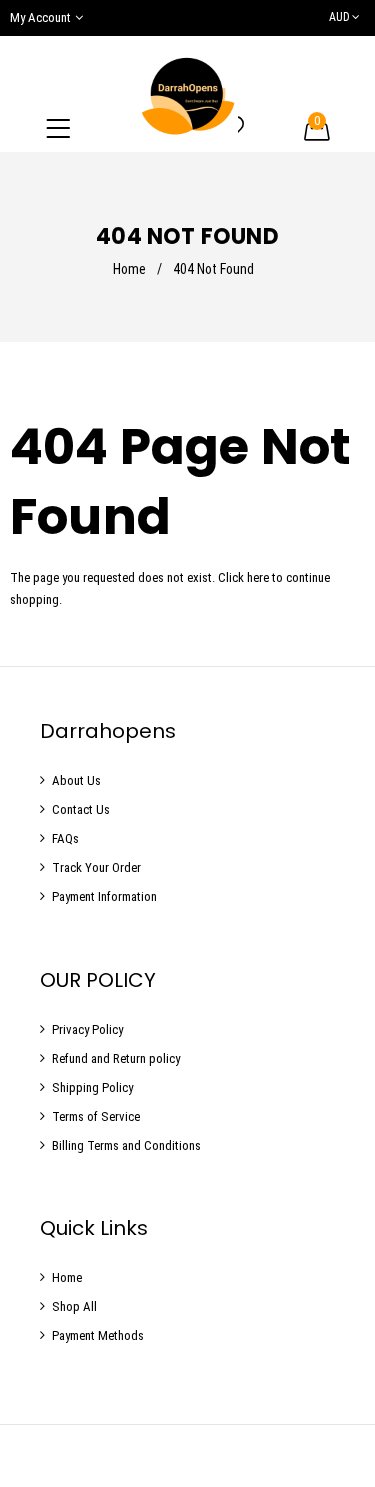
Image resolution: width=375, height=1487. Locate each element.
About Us (76, 780)
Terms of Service (96, 1116)
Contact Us (81, 809)
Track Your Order (96, 867)
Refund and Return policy (116, 1058)
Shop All (74, 1306)
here (258, 577)
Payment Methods (98, 1335)
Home (129, 269)
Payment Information (104, 896)
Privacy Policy (87, 1029)
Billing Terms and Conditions (126, 1145)
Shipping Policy (92, 1087)
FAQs (65, 838)
